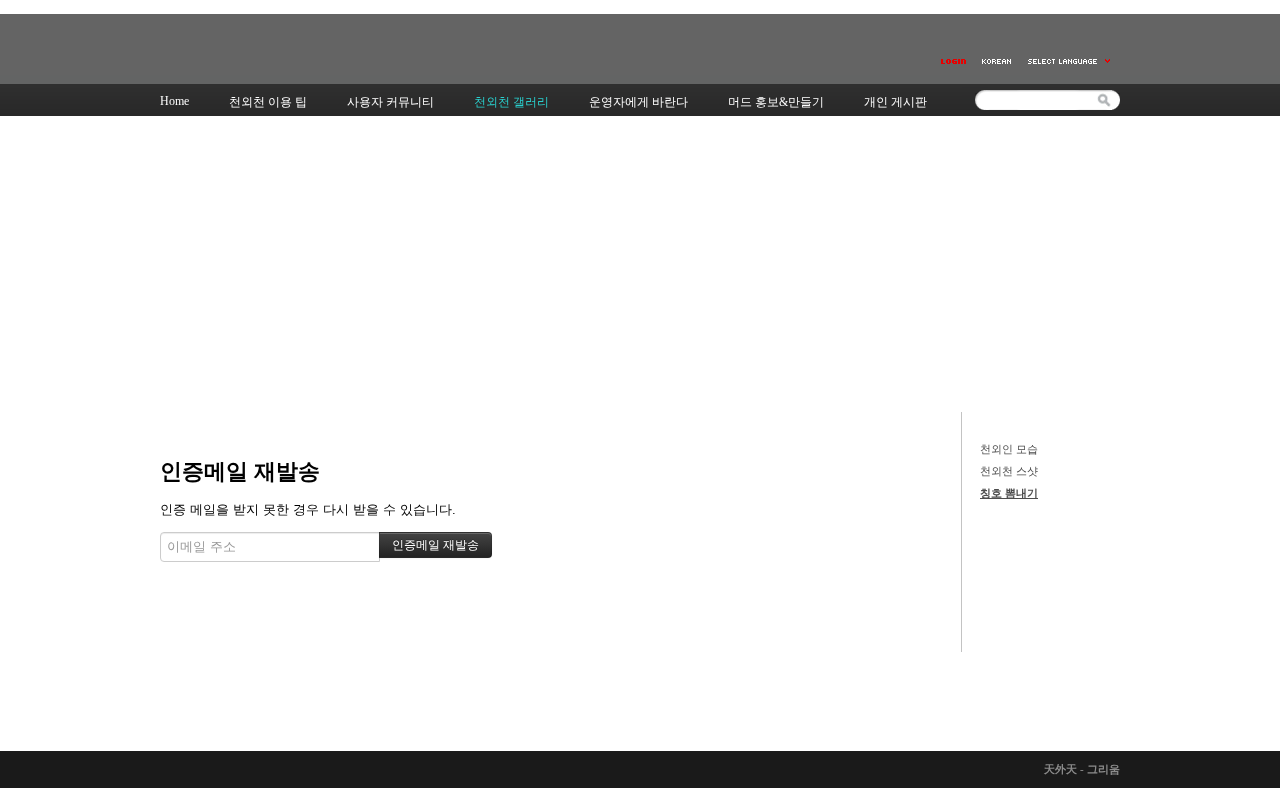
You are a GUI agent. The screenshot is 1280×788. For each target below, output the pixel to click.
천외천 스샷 (1009, 471)
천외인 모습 (1009, 449)
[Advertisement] (640, 262)
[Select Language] (1070, 61)
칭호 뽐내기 (1009, 493)
